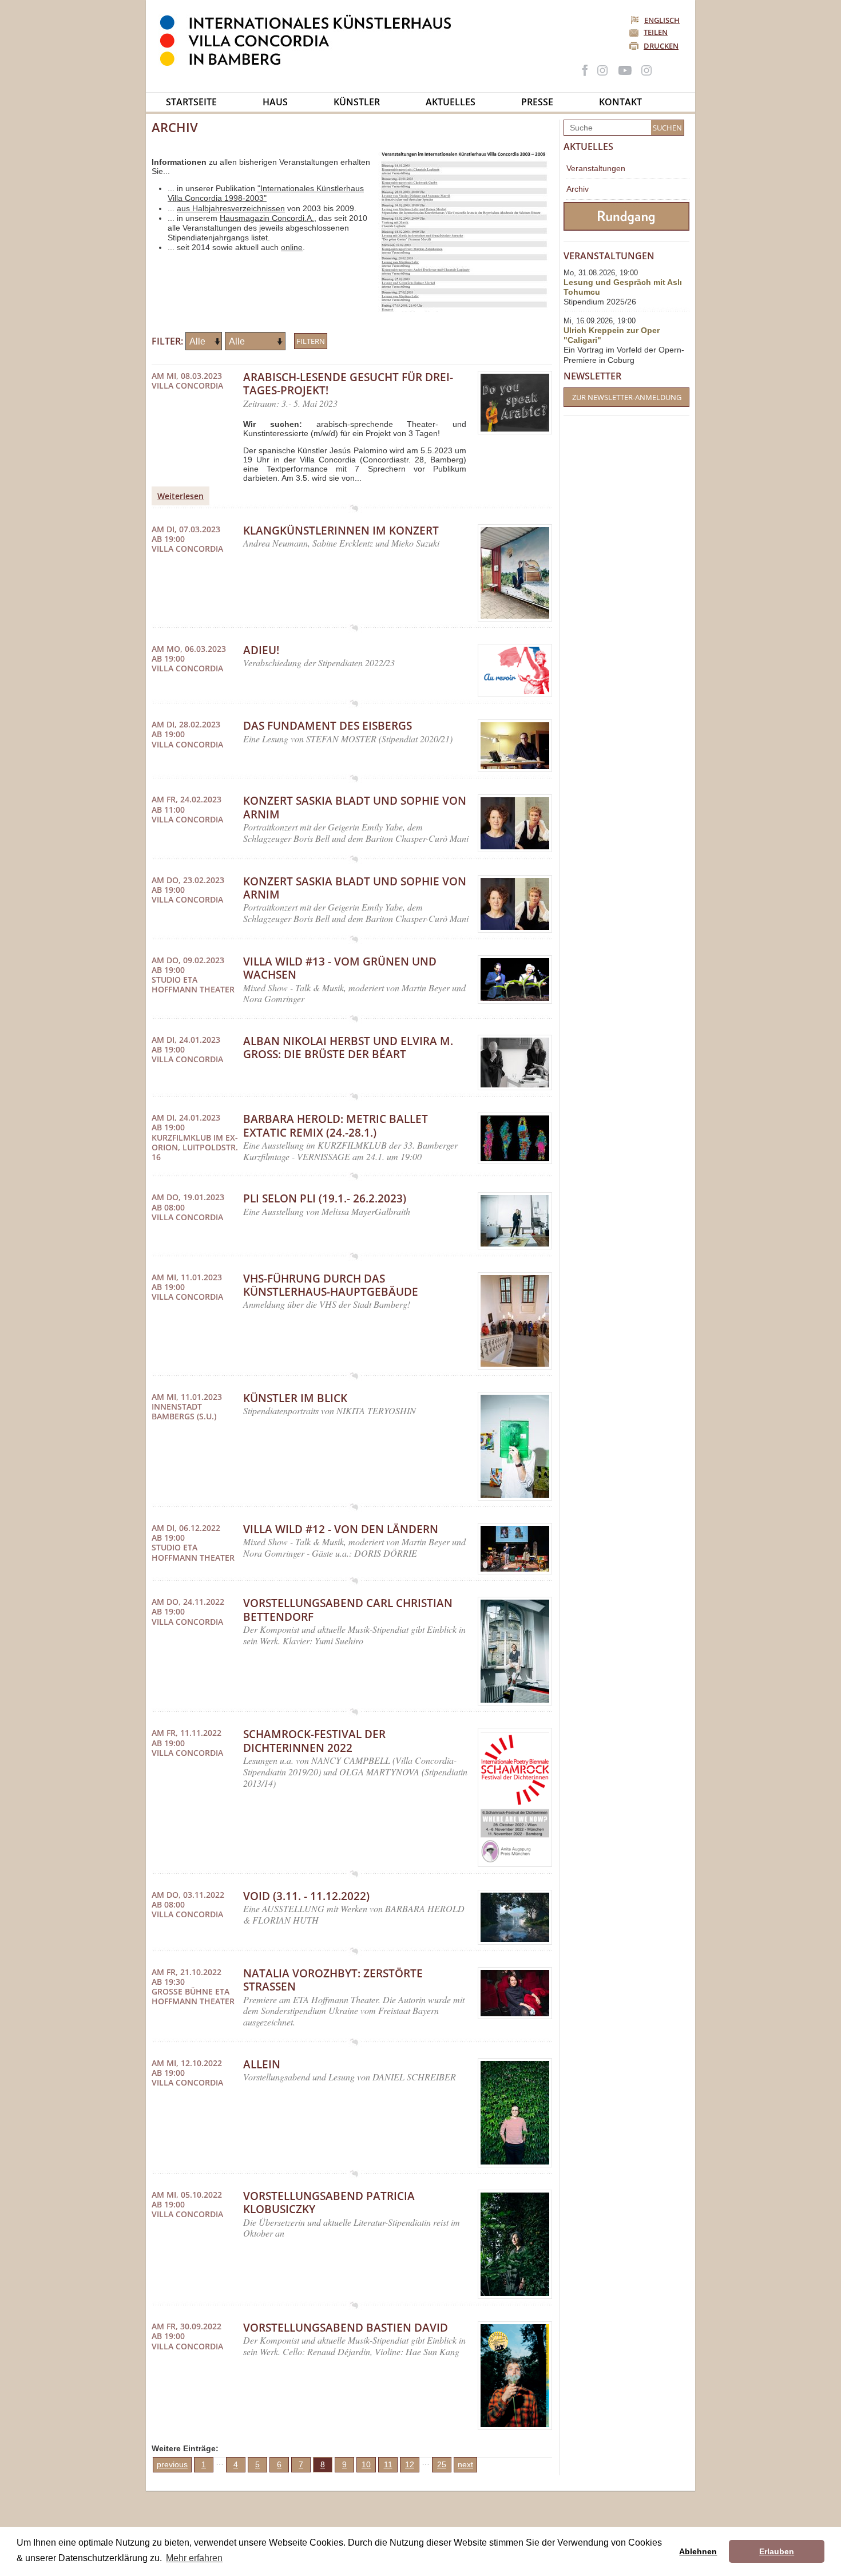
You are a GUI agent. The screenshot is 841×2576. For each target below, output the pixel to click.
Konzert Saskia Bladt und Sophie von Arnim (355, 807)
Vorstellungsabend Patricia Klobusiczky (329, 2203)
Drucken (661, 46)
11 (388, 2464)
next (465, 2464)
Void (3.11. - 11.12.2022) (306, 1896)
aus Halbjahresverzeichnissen (231, 208)
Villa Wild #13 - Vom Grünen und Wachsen (340, 968)
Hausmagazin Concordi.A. (267, 218)
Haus (275, 102)
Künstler (357, 102)
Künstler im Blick (295, 1398)
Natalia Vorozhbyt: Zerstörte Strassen (333, 1980)
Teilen (656, 32)
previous (172, 2464)
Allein (262, 2064)
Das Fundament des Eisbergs (328, 726)
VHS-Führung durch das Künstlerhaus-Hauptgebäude (331, 1285)
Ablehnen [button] (698, 2551)
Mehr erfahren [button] (194, 2558)
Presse (537, 102)
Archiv (578, 189)
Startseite (191, 102)
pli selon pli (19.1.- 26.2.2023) (325, 1198)
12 (410, 2464)
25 (442, 2464)
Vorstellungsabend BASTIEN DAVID (346, 2328)
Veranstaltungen (596, 168)
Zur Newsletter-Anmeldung (627, 397)
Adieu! (261, 650)
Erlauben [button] (777, 2551)
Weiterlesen (181, 496)
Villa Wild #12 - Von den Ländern (341, 1529)
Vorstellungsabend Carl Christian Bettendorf (348, 1610)
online (292, 247)
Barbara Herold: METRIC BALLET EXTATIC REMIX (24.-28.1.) (336, 1125)
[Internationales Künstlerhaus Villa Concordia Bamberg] (311, 64)
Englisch (662, 20)
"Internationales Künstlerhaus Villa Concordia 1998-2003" (266, 193)
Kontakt (620, 102)
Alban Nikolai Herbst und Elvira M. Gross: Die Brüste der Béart (348, 1048)
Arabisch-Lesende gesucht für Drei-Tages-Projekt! (348, 384)
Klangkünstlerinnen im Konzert (341, 531)
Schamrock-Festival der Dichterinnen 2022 (314, 1741)
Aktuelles (451, 102)
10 (366, 2464)
